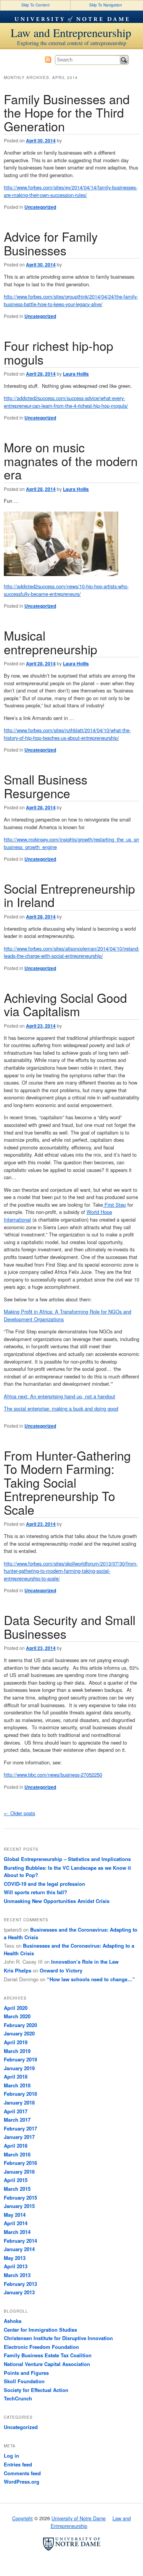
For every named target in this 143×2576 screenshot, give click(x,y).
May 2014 (15, 2215)
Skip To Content (35, 5)
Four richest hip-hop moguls (59, 352)
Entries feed (18, 2464)
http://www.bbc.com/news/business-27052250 (53, 1775)
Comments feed (22, 2473)
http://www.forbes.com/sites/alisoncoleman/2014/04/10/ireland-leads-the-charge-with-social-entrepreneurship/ (72, 952)
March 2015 (17, 2189)
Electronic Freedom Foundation (41, 2347)
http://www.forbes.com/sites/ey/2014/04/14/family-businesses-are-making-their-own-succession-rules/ (71, 191)
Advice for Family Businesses (51, 243)
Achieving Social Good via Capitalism (65, 1004)
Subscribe (48, 60)
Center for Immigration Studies (40, 2330)
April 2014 (16, 2223)
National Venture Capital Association (47, 2364)
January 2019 (19, 2068)
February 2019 (20, 2059)
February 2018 (20, 2094)
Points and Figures (26, 2373)
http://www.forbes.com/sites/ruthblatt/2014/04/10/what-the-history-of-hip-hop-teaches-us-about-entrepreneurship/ (67, 734)
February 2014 (20, 2241)
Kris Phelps (18, 1970)
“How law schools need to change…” (91, 1979)
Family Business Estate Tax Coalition (48, 2355)
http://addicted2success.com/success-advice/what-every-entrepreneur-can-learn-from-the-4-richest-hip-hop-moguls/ (66, 402)
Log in (11, 2456)
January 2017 (19, 2137)
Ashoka (13, 2321)
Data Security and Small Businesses (70, 1626)
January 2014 (19, 2249)
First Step (114, 1205)
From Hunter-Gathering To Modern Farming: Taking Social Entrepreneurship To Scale (67, 1482)
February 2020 (20, 2025)
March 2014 (17, 2232)
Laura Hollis (76, 374)
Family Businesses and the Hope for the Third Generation (67, 112)
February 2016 (20, 2163)
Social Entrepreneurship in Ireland (69, 895)
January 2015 (19, 2206)
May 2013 (15, 2258)
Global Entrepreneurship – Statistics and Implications (67, 1859)
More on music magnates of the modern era (71, 461)
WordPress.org (22, 2482)
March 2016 (17, 2154)
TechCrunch (18, 2398)
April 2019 (16, 2042)
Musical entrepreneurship (51, 642)
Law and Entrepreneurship (71, 32)
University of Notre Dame (72, 17)
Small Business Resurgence (46, 786)
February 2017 (20, 2128)
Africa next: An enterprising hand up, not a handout (59, 1396)
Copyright (22, 2518)
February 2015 (20, 2198)
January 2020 (19, 2033)
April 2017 (16, 2111)
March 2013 (17, 2275)
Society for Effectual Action (36, 2390)
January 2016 (19, 2172)
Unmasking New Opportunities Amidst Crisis (57, 1901)
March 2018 (17, 2085)
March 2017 (17, 2120)
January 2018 (19, 2102)
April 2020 (16, 2008)
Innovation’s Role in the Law (85, 1962)
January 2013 (19, 2292)
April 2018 (16, 2076)
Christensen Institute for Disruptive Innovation (58, 2338)
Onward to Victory (61, 1970)
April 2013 (16, 2266)
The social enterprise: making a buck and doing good (61, 1408)
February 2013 (20, 2284)
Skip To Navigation (106, 5)
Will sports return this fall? (35, 1892)
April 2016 (16, 2146)
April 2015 (16, 2180)
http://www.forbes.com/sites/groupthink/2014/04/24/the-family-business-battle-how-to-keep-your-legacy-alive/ (71, 300)
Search (124, 60)
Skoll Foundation (24, 2381)
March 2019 (17, 2051)
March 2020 (17, 2016)
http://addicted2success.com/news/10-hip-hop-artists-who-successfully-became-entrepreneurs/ (66, 590)
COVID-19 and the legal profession (44, 1884)
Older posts (19, 1813)
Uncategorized (40, 207)
